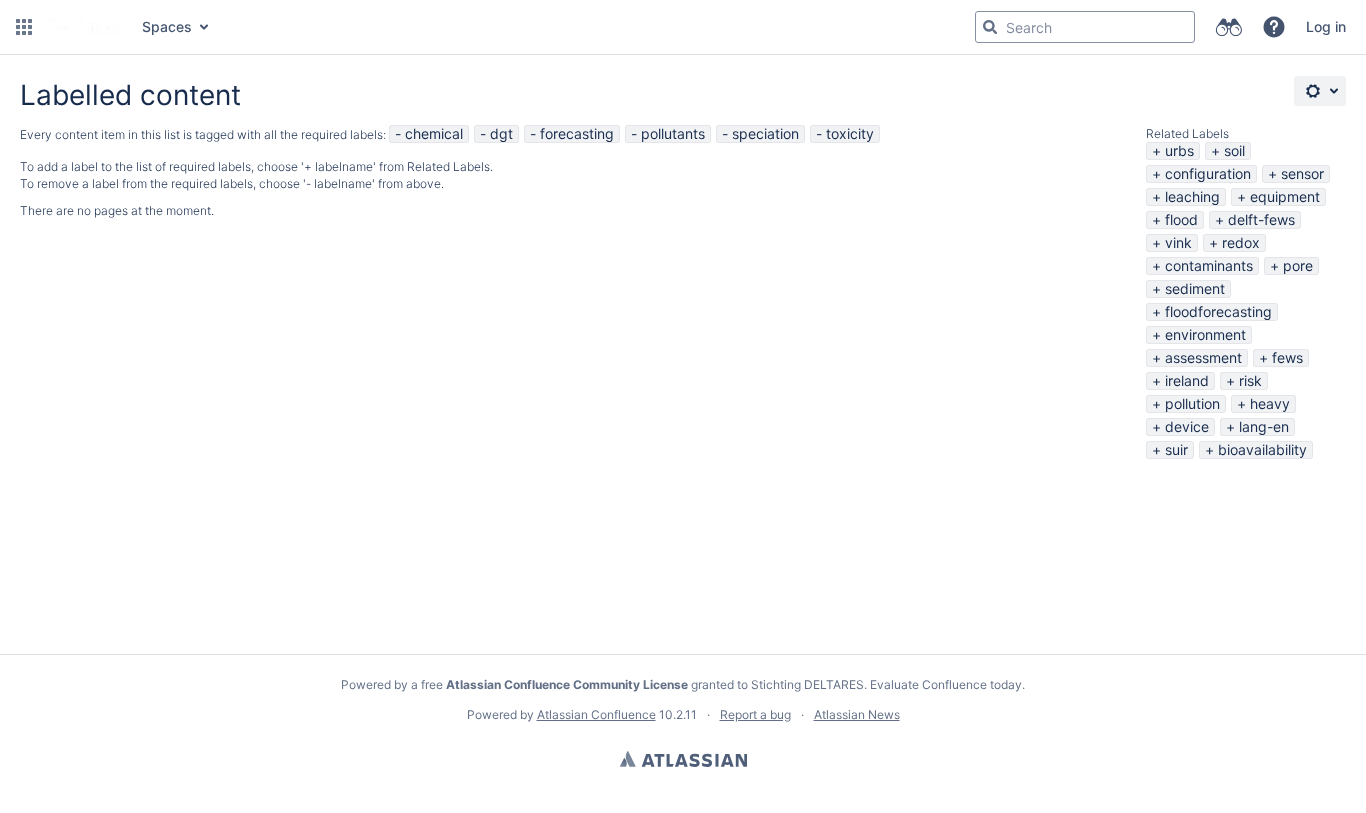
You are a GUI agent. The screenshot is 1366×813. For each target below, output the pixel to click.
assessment (1203, 357)
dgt (501, 133)
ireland (1187, 380)
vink (1178, 242)
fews (1287, 357)
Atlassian (683, 759)
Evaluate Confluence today (946, 684)
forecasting (577, 133)
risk (1250, 380)
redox (1241, 242)
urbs (1179, 150)
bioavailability (1262, 449)
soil (1234, 150)
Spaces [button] (167, 26)
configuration (1208, 173)
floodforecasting (1218, 311)
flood (1181, 219)
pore (1298, 265)
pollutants (673, 133)
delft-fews (1261, 219)
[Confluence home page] (85, 27)
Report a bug (755, 714)
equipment (1285, 196)
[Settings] (1320, 91)
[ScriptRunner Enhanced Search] (1228, 27)
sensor (1302, 173)
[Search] (990, 27)
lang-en (1264, 426)
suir (1176, 449)
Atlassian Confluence (596, 714)
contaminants (1209, 265)
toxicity (850, 133)
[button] (24, 27)
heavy (1270, 403)
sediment (1195, 288)
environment (1205, 334)
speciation (765, 133)
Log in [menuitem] (1326, 26)
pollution (1192, 403)
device (1187, 426)
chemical (434, 133)
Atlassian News (857, 714)
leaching (1192, 196)
